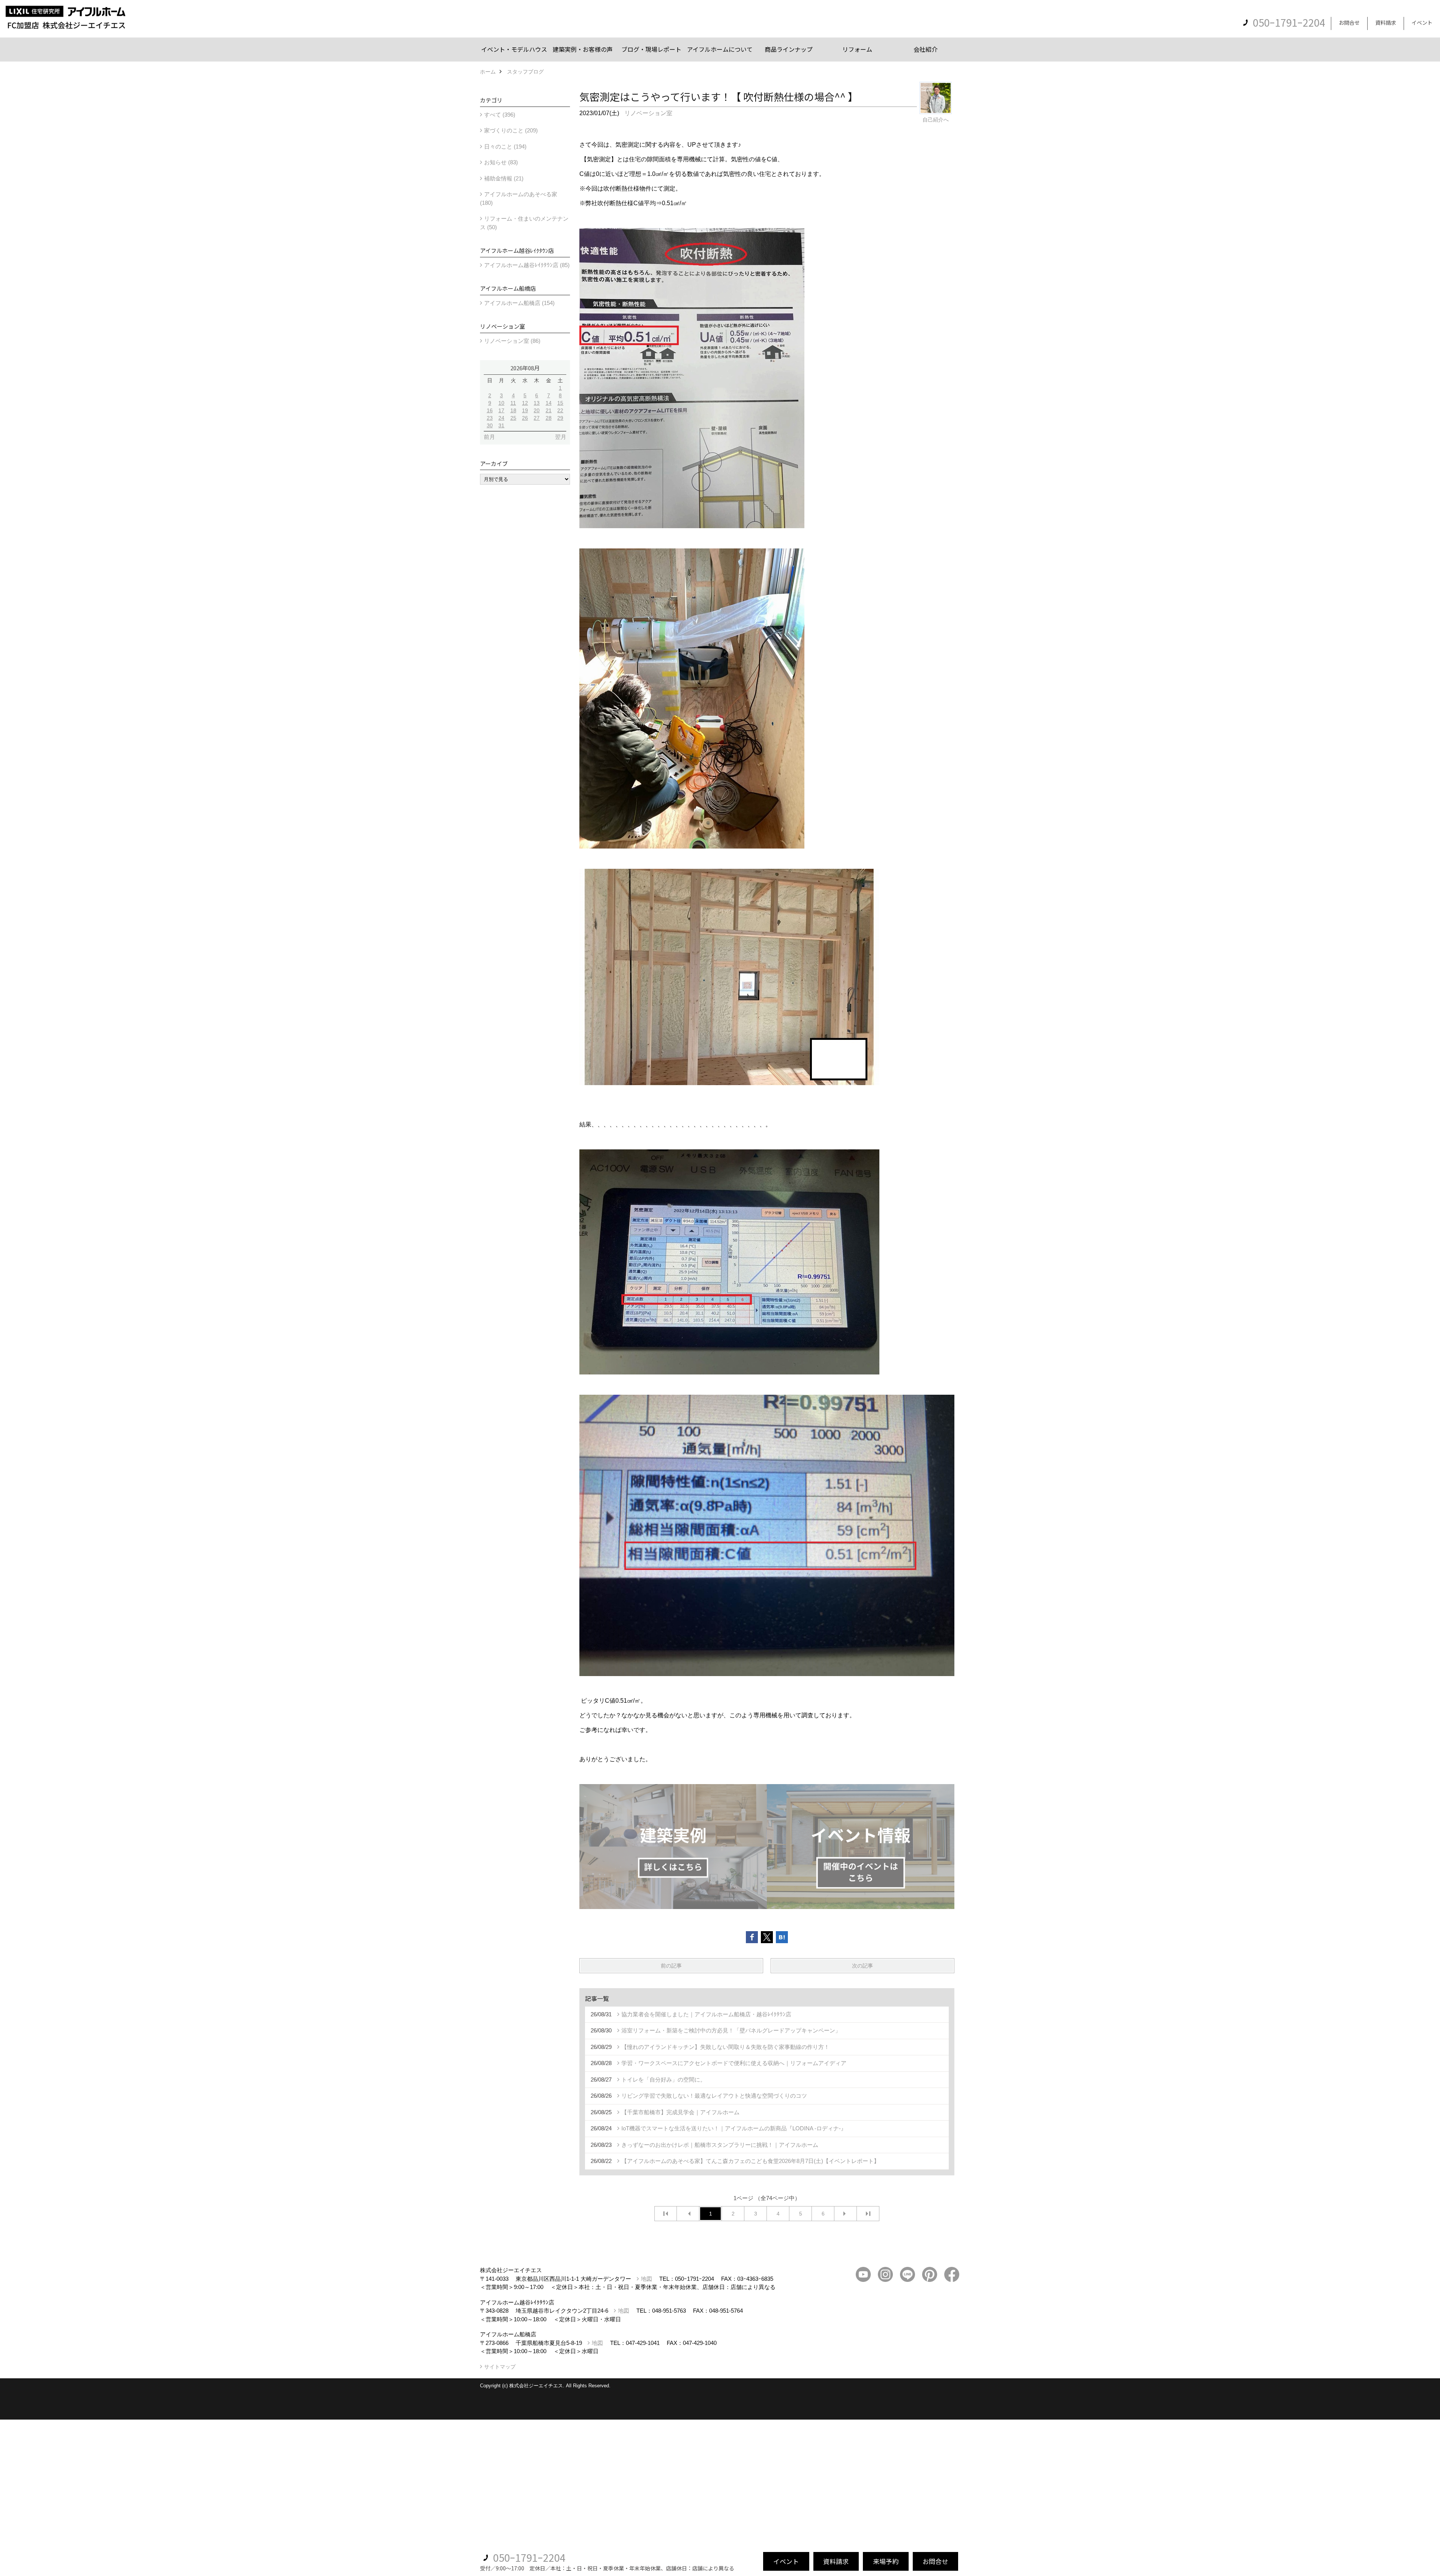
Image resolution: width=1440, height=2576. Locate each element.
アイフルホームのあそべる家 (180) (519, 198)
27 (537, 418)
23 (490, 418)
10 (501, 403)
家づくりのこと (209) (511, 130)
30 (490, 425)
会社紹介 (925, 49)
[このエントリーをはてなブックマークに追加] (782, 1937)
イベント (1422, 23)
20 (537, 410)
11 (513, 403)
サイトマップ (500, 2367)
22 (560, 410)
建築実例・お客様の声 (583, 49)
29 (560, 418)
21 (549, 410)
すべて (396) (500, 115)
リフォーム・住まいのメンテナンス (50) (524, 223)
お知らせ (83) (501, 162)
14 (549, 403)
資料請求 (1386, 23)
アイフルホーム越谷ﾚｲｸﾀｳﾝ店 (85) (527, 265)
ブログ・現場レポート (651, 49)
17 (501, 410)
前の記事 (671, 1966)
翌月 (561, 437)
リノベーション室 (648, 113)
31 (501, 425)
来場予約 (886, 2561)
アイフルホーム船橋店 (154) (519, 303)
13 (537, 403)
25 (513, 418)
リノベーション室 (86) (512, 341)
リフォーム (857, 49)
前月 (489, 437)
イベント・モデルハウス (514, 49)
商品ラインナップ (789, 49)
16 (490, 410)
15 (560, 403)
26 (525, 418)
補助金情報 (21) (504, 178)
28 (549, 418)
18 (513, 410)
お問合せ (1349, 23)
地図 (646, 2279)
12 (525, 403)
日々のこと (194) (505, 146)
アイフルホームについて (720, 49)
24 (501, 418)
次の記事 (862, 1966)
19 (525, 410)
